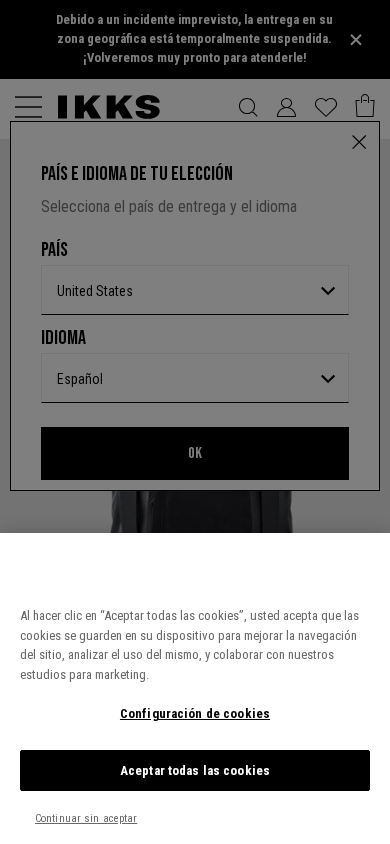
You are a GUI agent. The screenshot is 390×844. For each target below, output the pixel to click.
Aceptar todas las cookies (195, 770)
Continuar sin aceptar (86, 818)
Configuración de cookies (195, 713)
